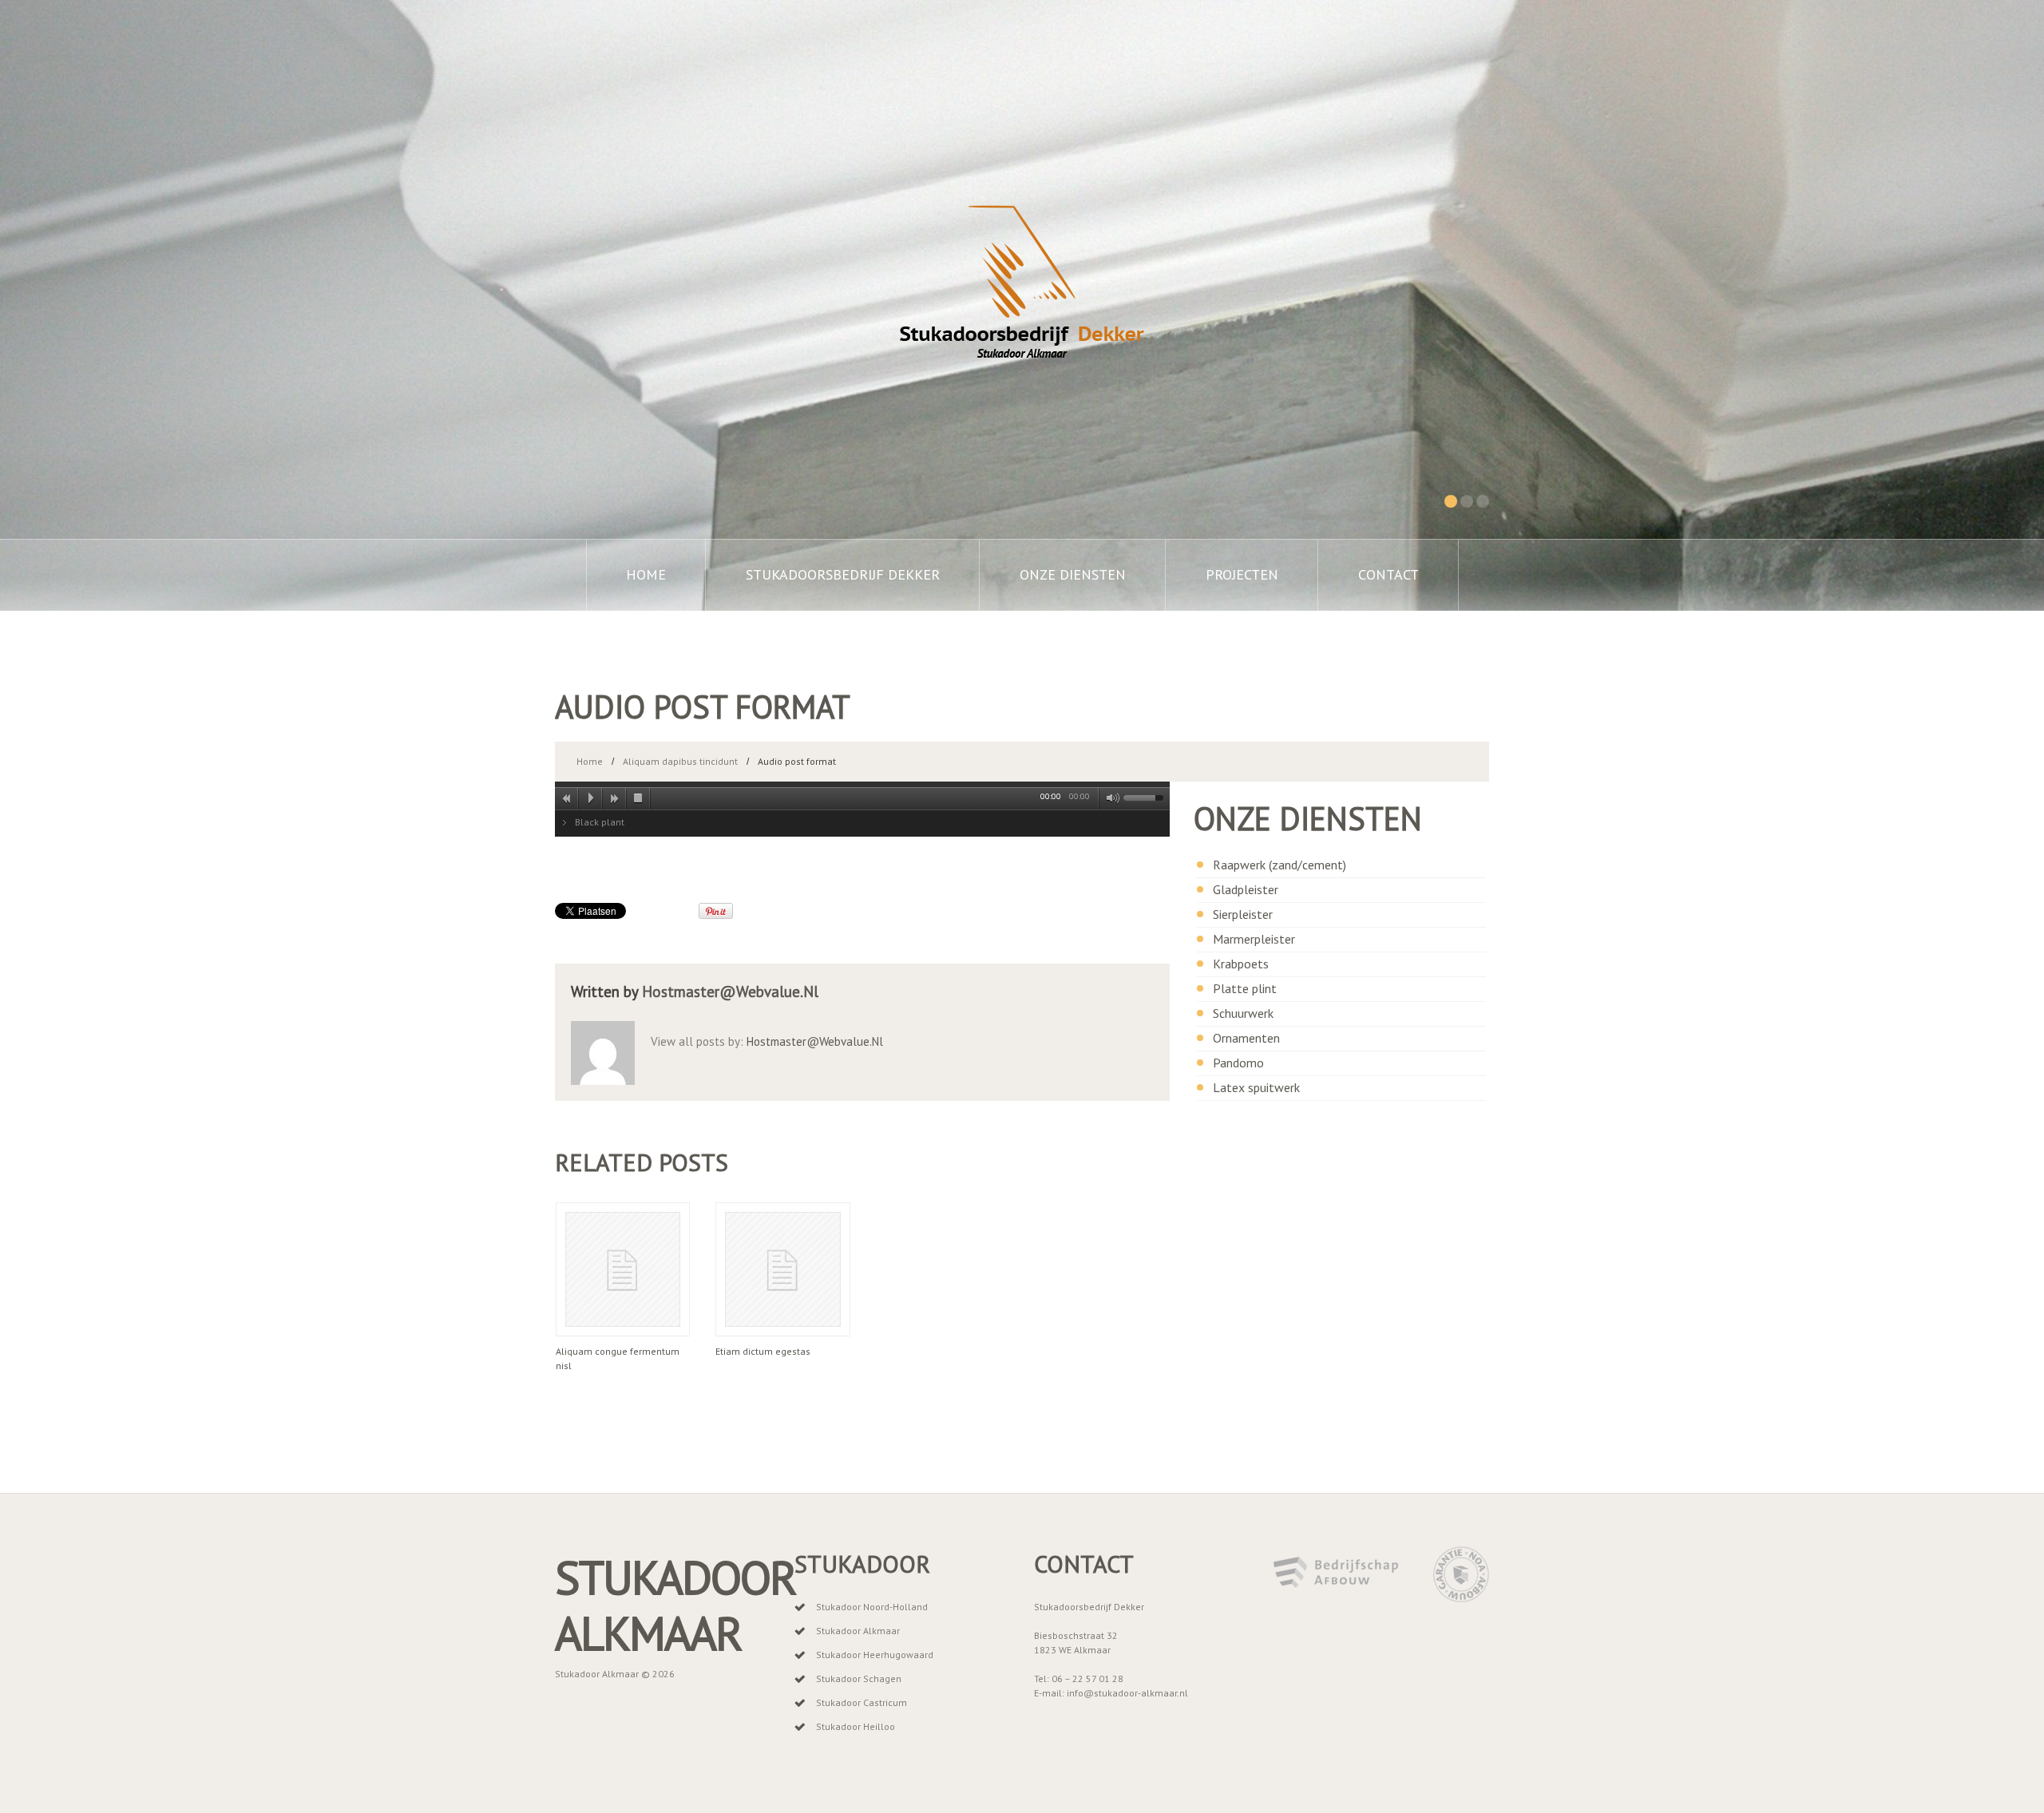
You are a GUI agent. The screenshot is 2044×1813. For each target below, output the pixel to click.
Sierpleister (1243, 914)
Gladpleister (1246, 889)
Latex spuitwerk (1256, 1087)
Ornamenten (1246, 1038)
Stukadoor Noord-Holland (872, 1607)
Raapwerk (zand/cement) (1279, 865)
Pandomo (1238, 1063)
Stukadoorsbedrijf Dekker (843, 574)
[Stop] (639, 798)
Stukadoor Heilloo (856, 1726)
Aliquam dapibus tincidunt (680, 761)
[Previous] (567, 798)
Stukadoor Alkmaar (675, 1605)
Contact (1388, 574)
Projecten (1242, 574)
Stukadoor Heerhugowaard (875, 1655)
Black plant (600, 822)
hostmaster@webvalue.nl (730, 992)
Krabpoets (1241, 964)
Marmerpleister (1254, 939)
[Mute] (1110, 798)
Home (646, 574)
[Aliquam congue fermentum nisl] (623, 1269)
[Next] (615, 798)
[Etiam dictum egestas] (782, 1269)
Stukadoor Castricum (862, 1702)
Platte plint (1245, 988)
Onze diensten (1073, 574)
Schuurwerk (1243, 1013)
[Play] (591, 798)
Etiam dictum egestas (763, 1351)
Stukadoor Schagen (859, 1678)
